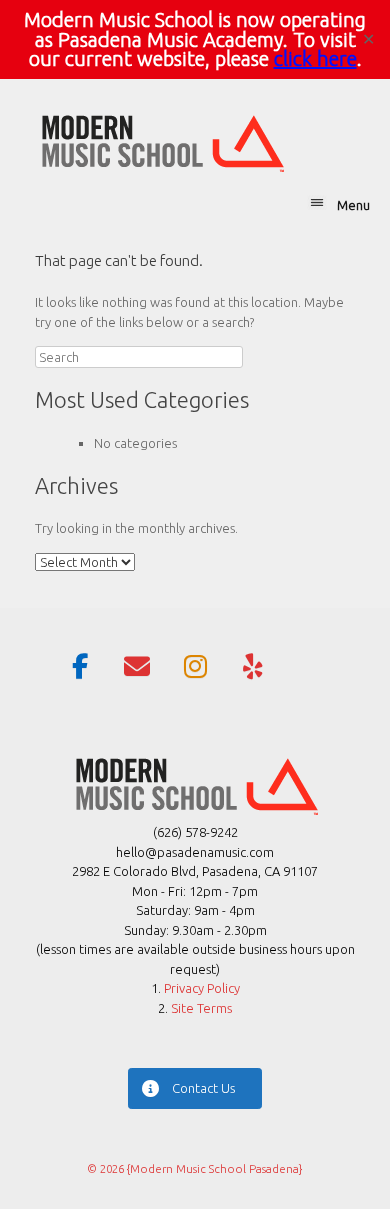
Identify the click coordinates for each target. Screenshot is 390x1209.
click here (315, 58)
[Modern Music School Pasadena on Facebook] (80, 667)
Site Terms (200, 1008)
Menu (353, 205)
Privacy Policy (202, 988)
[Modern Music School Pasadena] (161, 141)
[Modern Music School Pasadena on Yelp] (253, 667)
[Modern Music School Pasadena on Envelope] (137, 667)
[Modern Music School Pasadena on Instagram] (195, 667)
